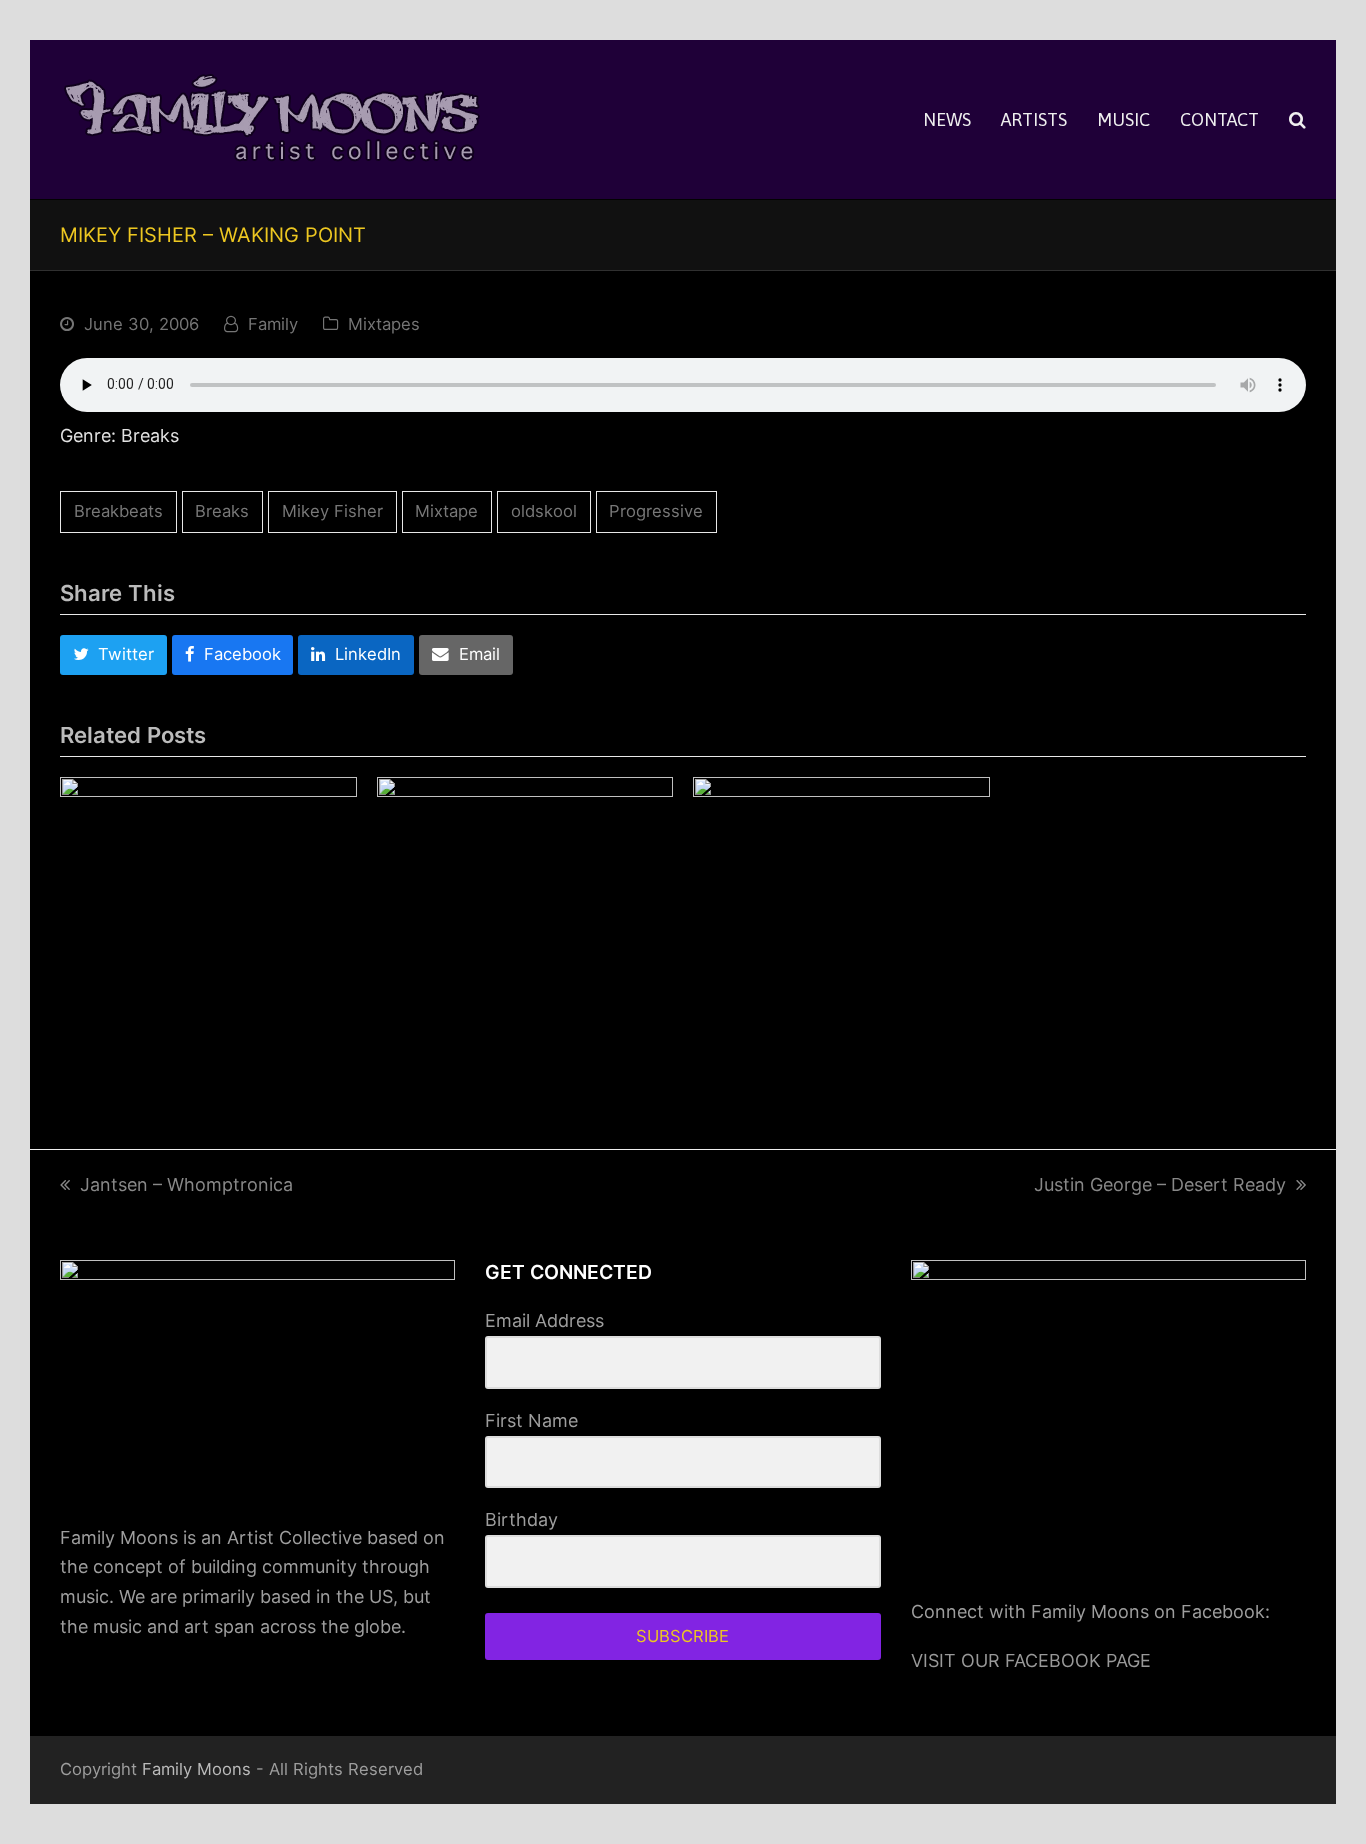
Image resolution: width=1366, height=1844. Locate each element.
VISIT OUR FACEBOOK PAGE (1031, 1660)
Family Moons (196, 1769)
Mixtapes (384, 324)
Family (273, 324)
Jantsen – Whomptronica (186, 1184)
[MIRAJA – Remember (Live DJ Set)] (525, 925)
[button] (1297, 120)
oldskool (544, 511)
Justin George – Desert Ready (1160, 1184)
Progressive (656, 511)
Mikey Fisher (332, 511)
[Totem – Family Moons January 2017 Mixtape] (841, 925)
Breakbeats (118, 511)
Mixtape (446, 511)
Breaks (222, 511)
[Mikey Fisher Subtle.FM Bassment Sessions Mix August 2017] (208, 925)
